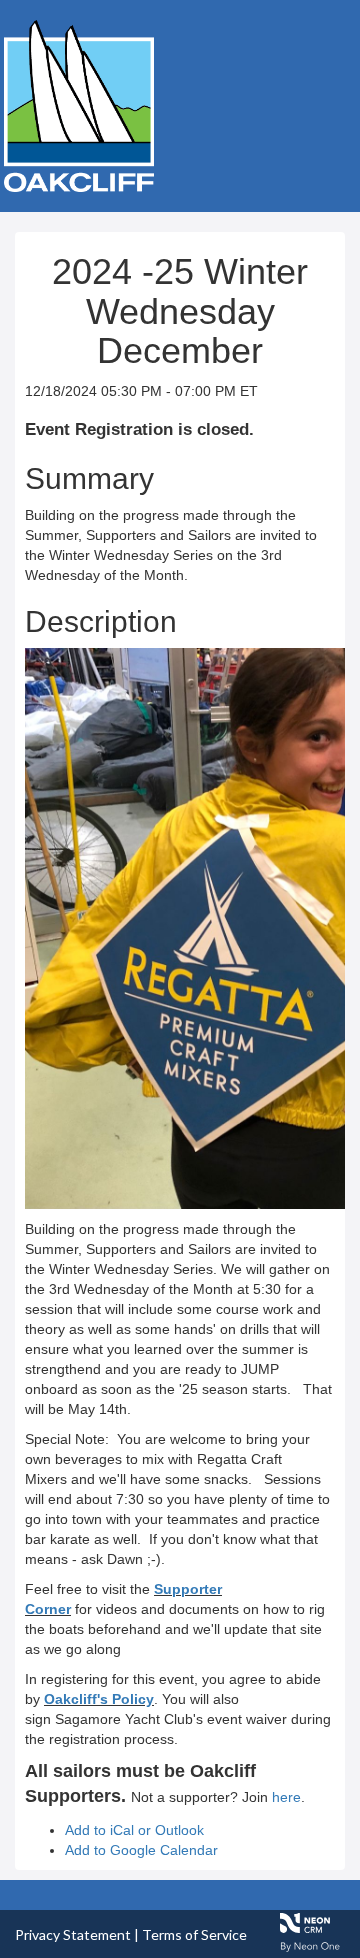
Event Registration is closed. (139, 429)
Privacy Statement (73, 1934)
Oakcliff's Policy (99, 1699)
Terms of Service (194, 1934)
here (286, 1797)
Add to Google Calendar (141, 1850)
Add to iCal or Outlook (134, 1830)
